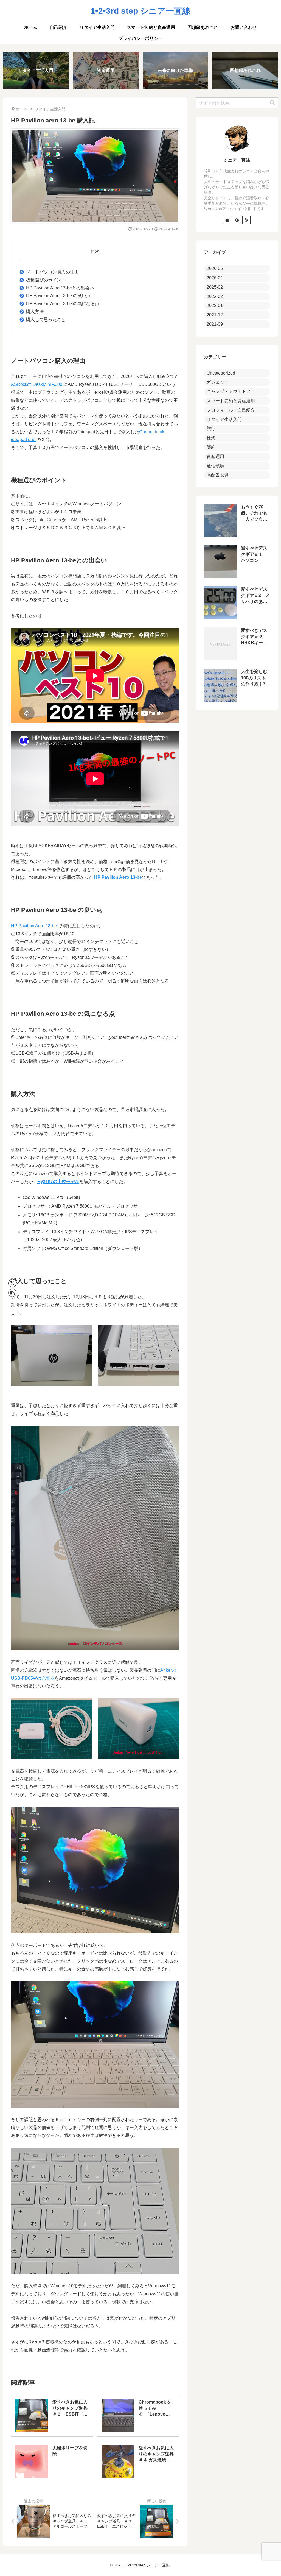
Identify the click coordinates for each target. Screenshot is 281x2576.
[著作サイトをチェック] (227, 220)
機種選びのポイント (46, 280)
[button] (12, 1293)
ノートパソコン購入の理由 (52, 272)
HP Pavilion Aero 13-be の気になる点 (63, 304)
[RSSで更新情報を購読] (246, 220)
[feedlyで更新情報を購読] (237, 220)
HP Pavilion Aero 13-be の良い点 (58, 296)
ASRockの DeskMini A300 (37, 384)
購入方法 (35, 312)
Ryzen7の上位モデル (58, 1181)
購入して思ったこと (46, 319)
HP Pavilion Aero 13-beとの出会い (60, 288)
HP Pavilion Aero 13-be (118, 877)
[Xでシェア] (12, 1283)
